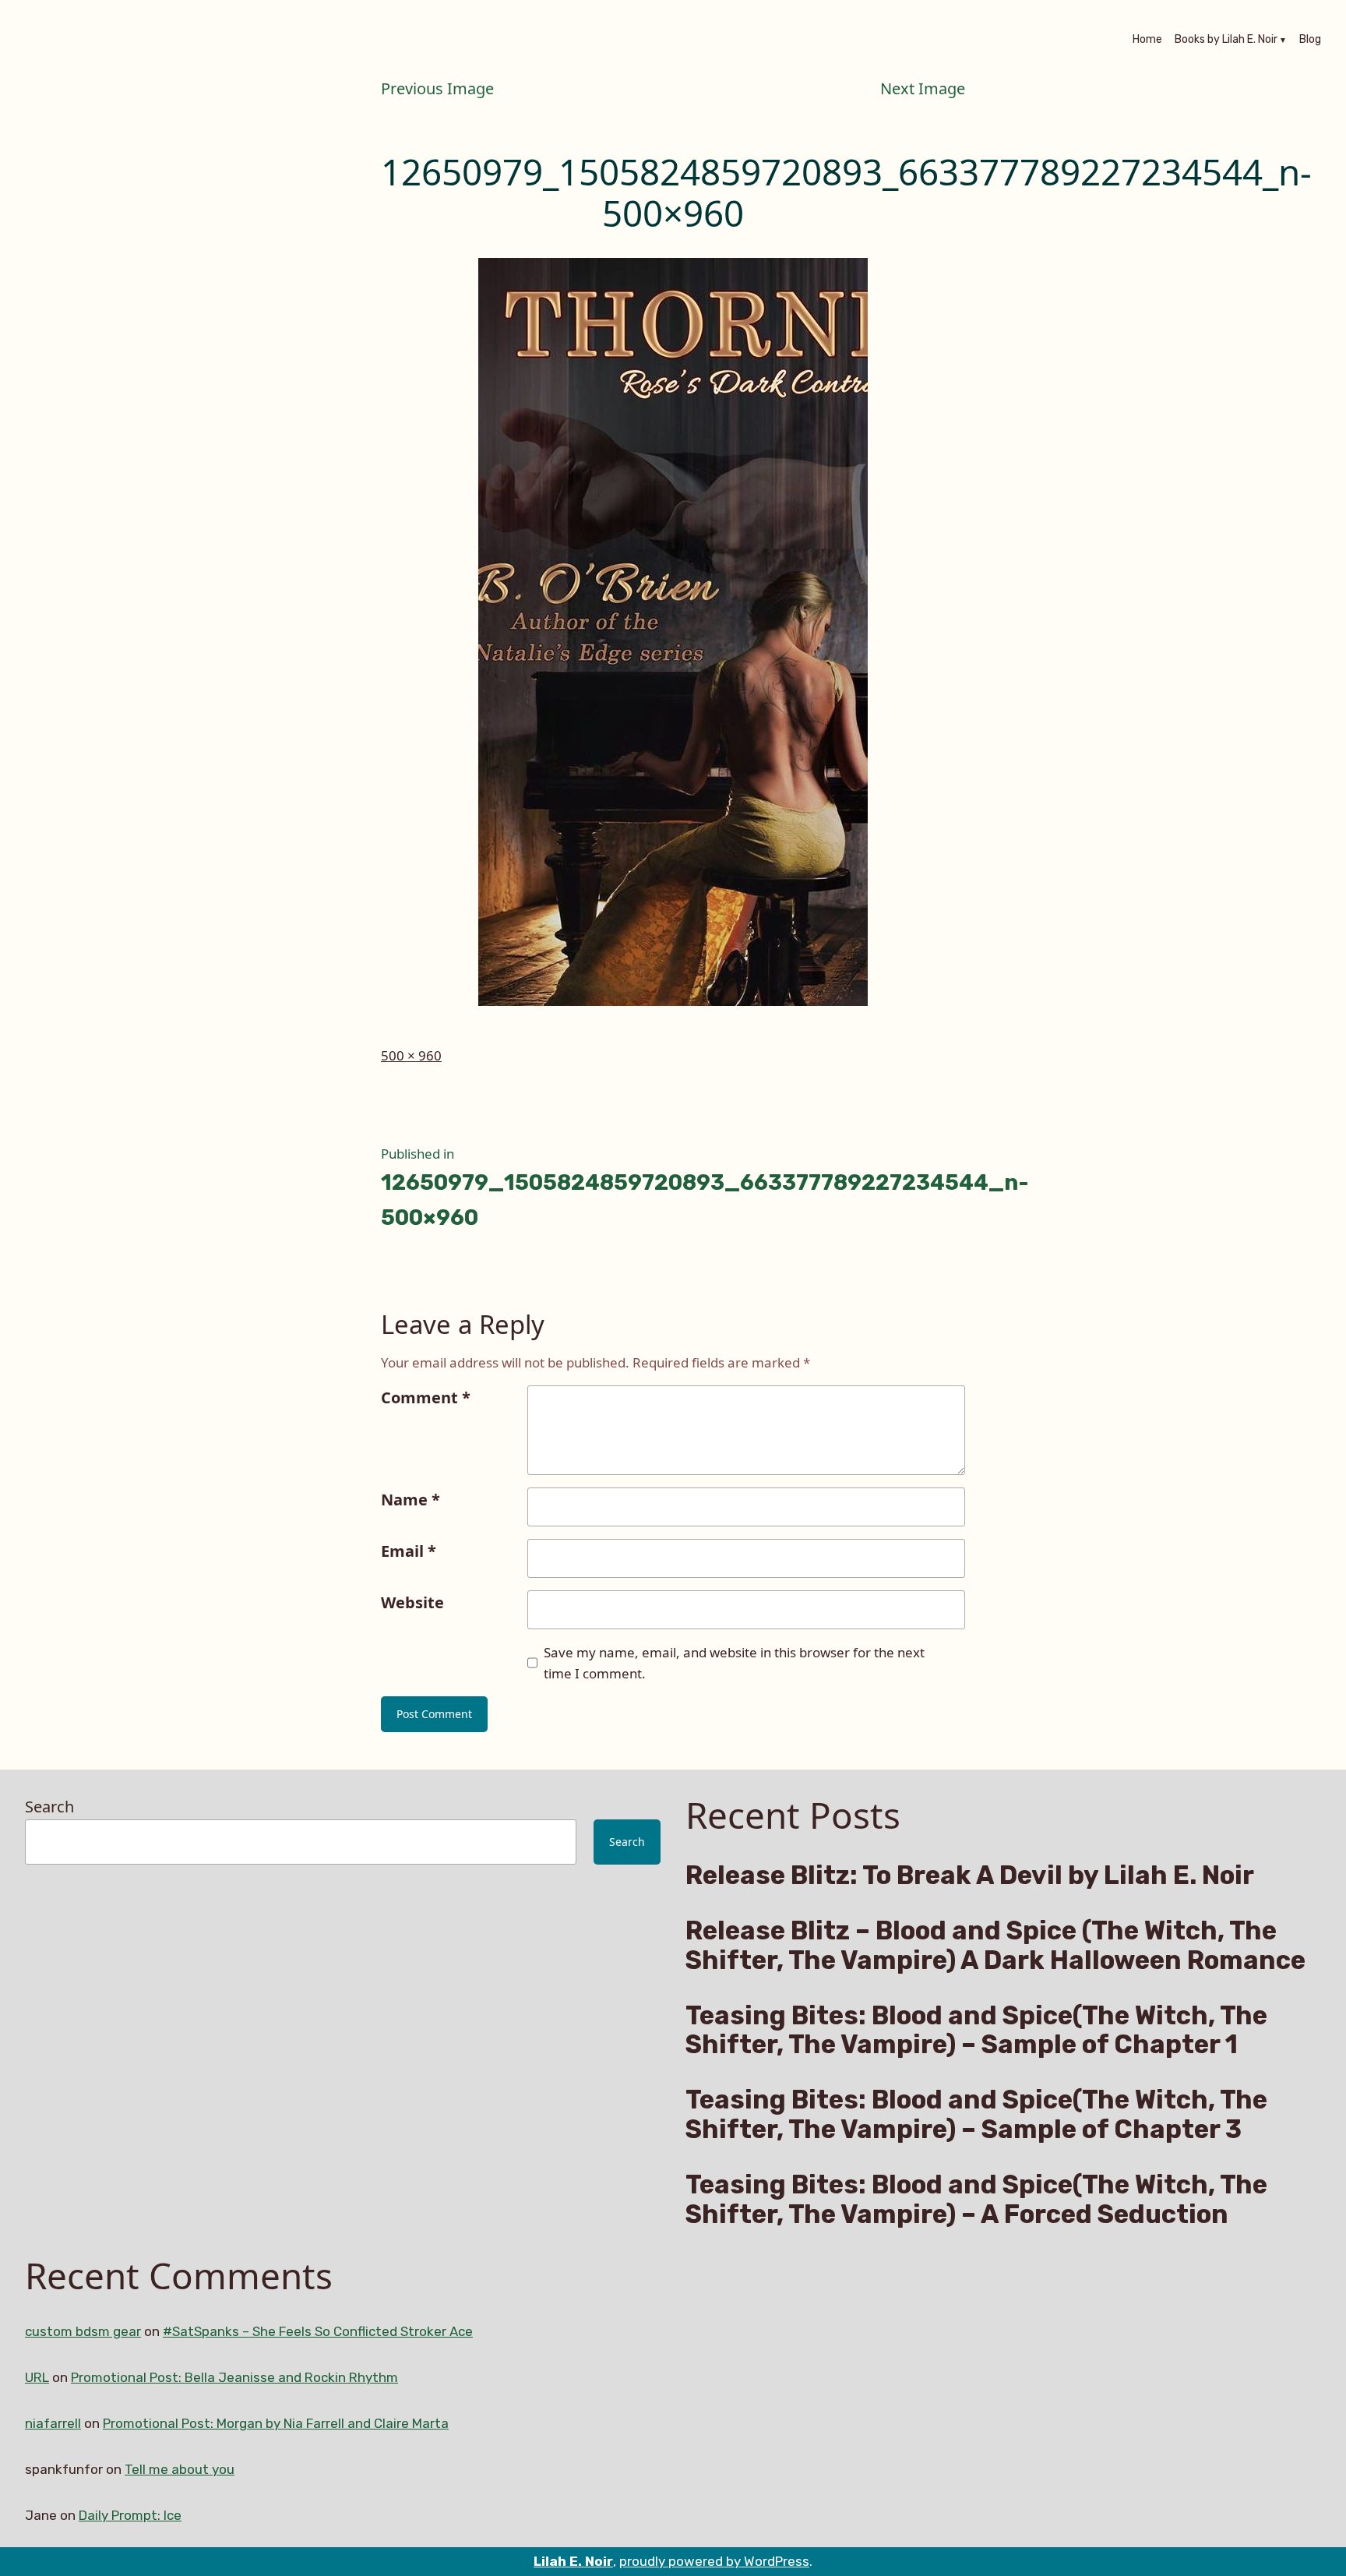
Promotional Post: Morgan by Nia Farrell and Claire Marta (276, 2423)
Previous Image (437, 88)
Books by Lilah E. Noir (1226, 41)
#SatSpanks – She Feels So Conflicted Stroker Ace (318, 2331)
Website (412, 1602)
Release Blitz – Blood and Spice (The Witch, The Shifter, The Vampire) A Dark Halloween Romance (995, 1946)
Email (409, 1551)
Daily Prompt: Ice (130, 2515)
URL (37, 2377)
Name (410, 1500)
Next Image (923, 88)
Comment (426, 1397)
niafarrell (53, 2423)
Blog (1310, 41)
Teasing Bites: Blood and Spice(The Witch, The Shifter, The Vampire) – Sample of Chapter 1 (976, 2031)
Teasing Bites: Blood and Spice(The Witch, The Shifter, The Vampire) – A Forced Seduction (976, 2200)
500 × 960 (411, 1055)
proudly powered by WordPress (714, 2561)
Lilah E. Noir (573, 2561)
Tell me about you (180, 2469)
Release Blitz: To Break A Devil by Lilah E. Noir (970, 1876)
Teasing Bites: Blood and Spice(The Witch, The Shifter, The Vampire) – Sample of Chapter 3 (976, 2115)
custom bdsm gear (83, 2331)
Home (1147, 41)
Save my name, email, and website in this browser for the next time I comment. (734, 1663)
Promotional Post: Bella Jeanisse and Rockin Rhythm (234, 2377)
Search (49, 1807)
